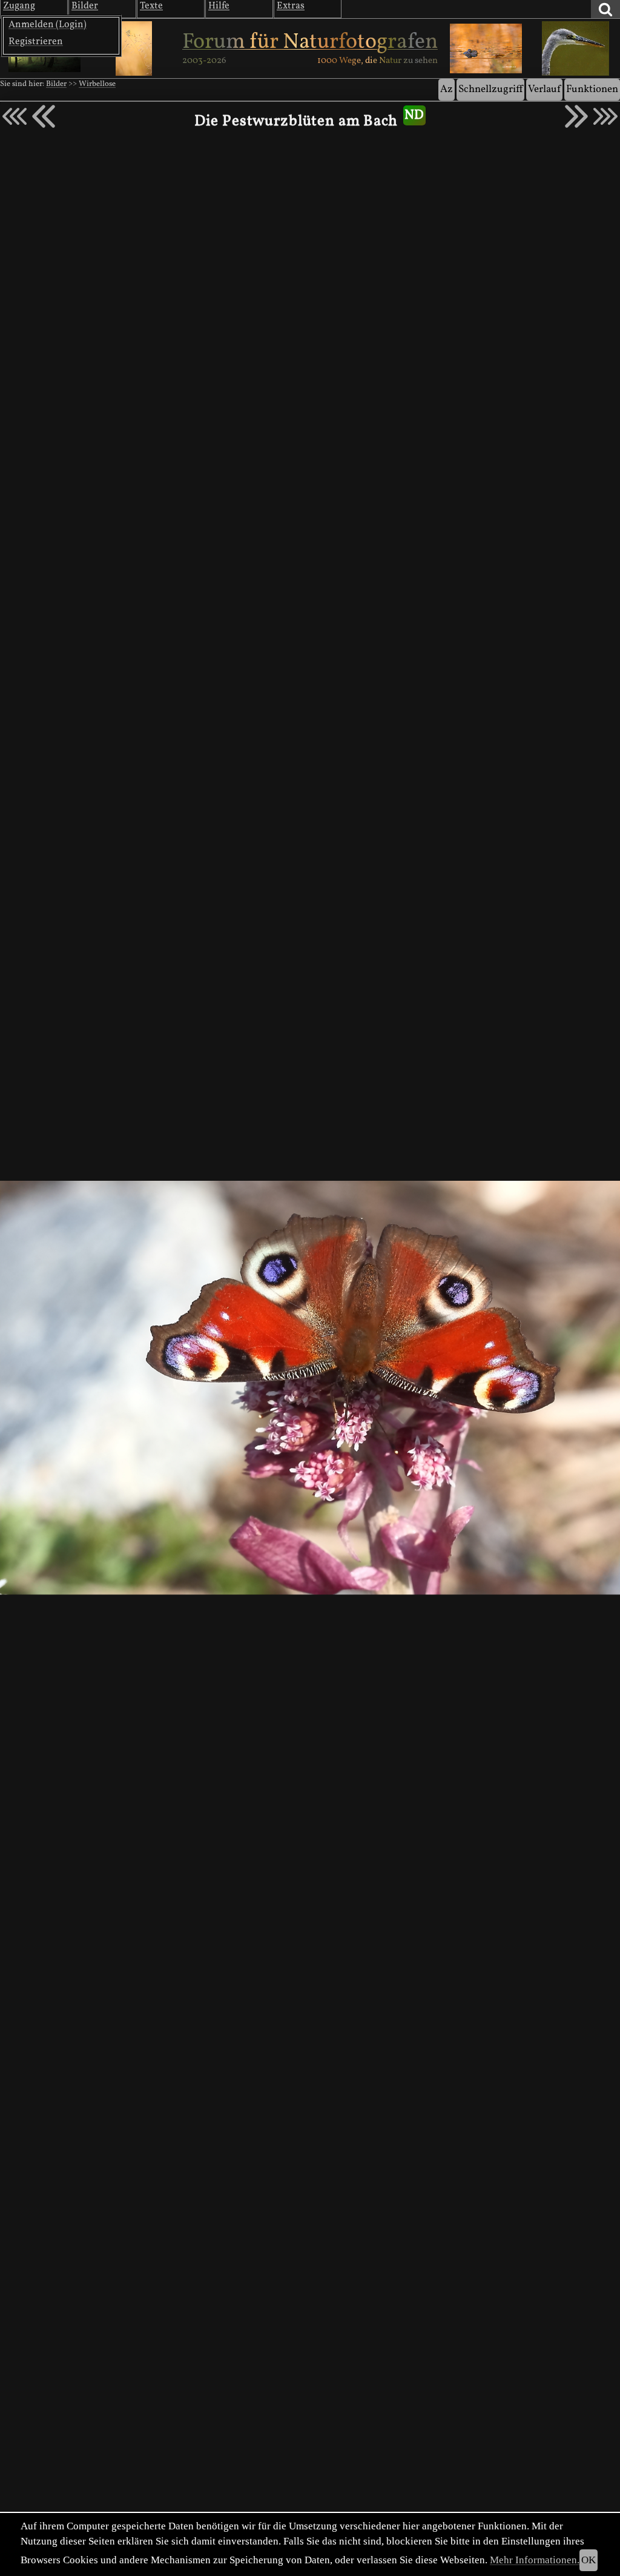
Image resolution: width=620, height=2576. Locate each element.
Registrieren (36, 42)
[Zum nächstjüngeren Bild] (15, 116)
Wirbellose (97, 84)
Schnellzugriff (490, 89)
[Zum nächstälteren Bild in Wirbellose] (576, 116)
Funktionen (592, 89)
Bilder (56, 84)
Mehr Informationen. (535, 2560)
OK (589, 2560)
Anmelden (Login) (48, 25)
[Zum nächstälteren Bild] (605, 116)
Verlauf (544, 89)
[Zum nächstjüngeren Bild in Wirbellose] (44, 116)
